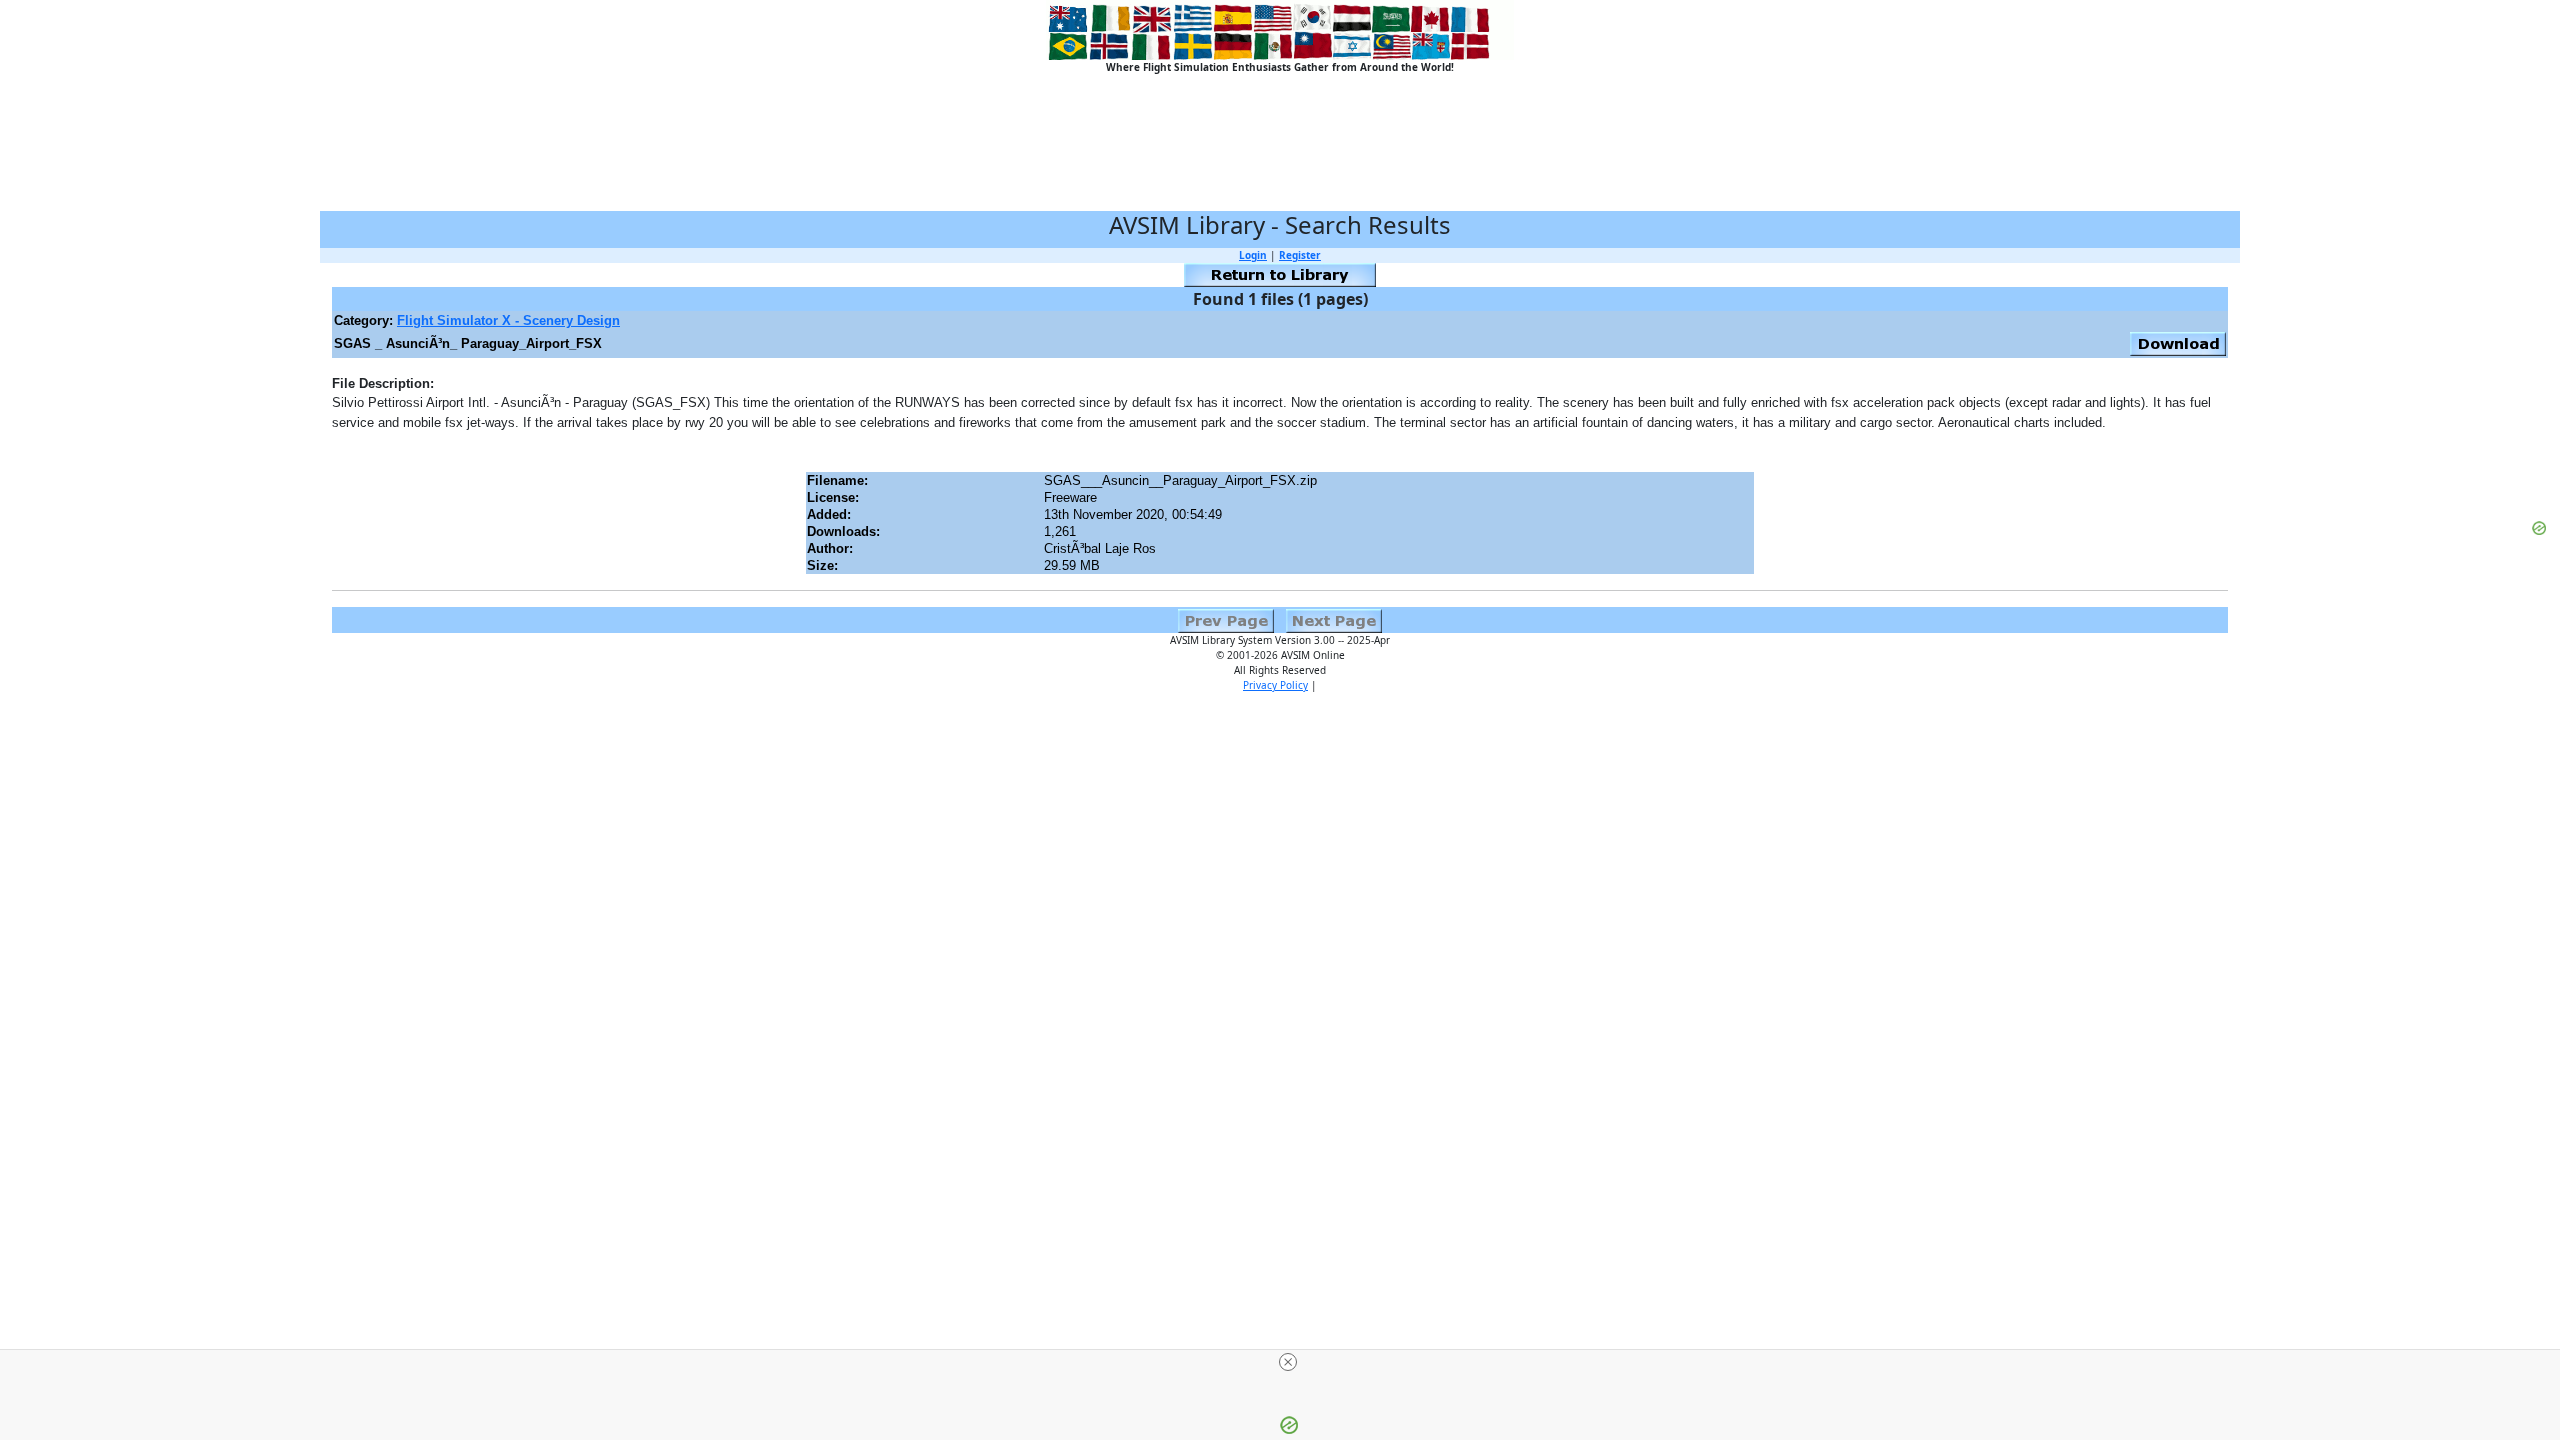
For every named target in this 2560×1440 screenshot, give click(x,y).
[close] (1288, 1362)
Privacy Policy (1275, 685)
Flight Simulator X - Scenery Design (508, 320)
